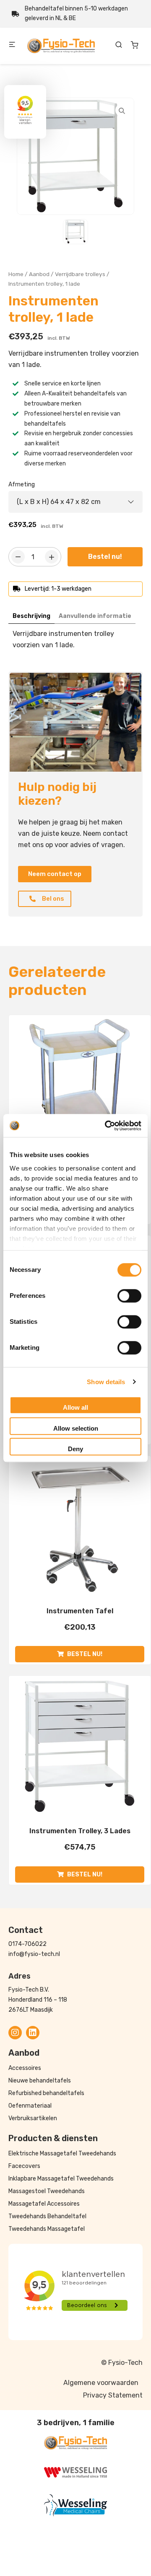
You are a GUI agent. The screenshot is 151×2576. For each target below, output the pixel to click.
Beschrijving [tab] (31, 616)
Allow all (75, 1407)
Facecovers (24, 2166)
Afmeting (22, 484)
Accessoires (25, 2068)
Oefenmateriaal (30, 2106)
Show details (106, 1382)
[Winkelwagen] (135, 45)
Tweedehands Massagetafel (47, 2229)
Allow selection (76, 1428)
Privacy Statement (113, 2395)
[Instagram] (15, 2033)
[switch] (129, 1296)
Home (16, 274)
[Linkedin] (33, 2033)
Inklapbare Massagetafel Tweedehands (61, 2179)
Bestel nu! (105, 557)
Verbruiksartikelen (33, 2118)
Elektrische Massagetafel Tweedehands (62, 2154)
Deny (75, 1449)
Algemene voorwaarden (101, 2383)
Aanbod (39, 274)
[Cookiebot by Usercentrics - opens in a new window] (107, 1126)
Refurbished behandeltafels (46, 2093)
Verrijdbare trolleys (80, 274)
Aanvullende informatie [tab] (95, 616)
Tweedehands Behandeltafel (47, 2216)
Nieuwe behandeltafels (40, 2081)
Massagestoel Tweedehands (47, 2191)
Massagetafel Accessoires (44, 2204)
